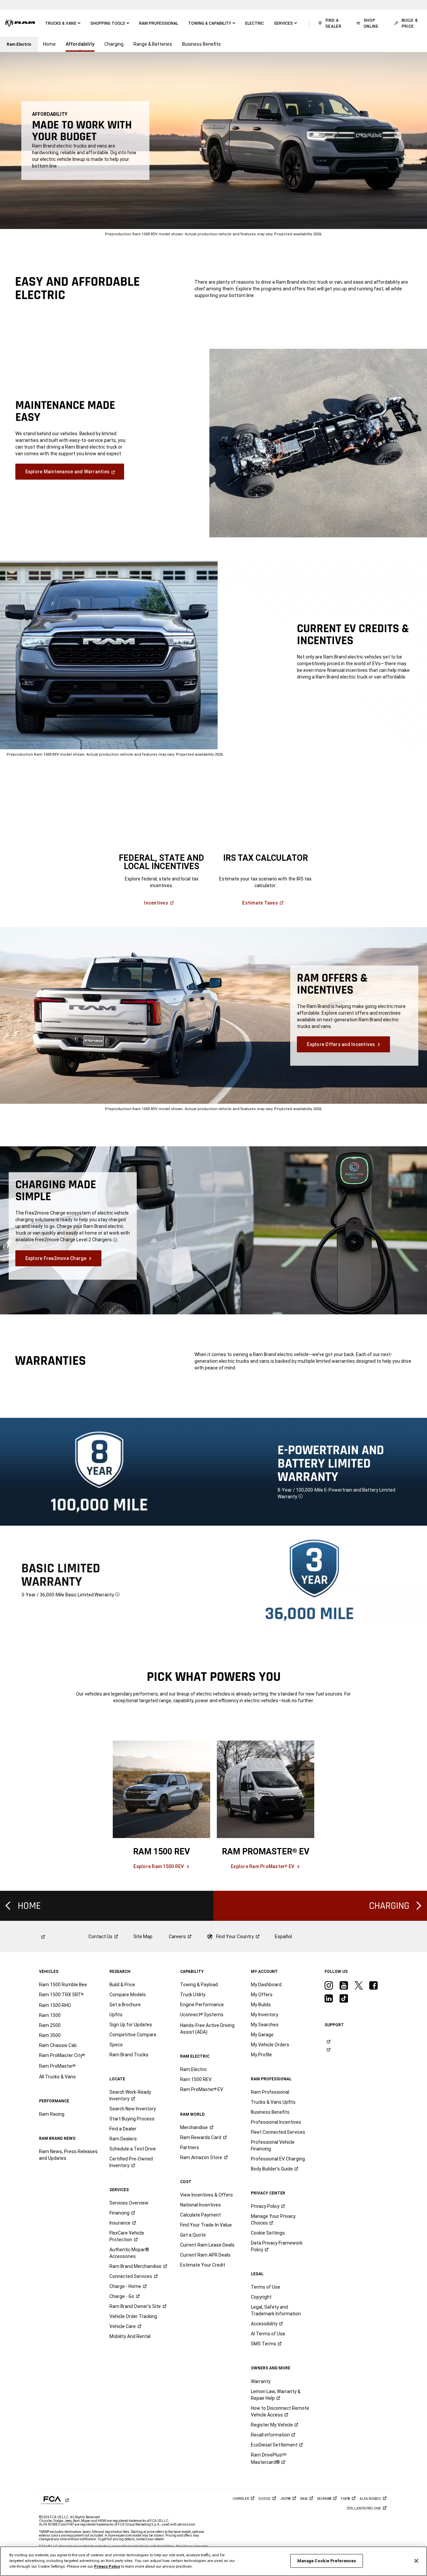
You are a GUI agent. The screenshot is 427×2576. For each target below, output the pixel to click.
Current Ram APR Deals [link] (205, 2255)
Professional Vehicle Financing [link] (273, 2145)
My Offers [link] (262, 1995)
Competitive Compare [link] (133, 2035)
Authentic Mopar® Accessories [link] (129, 2253)
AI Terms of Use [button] (268, 2334)
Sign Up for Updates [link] (131, 2025)
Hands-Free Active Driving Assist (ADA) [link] (207, 2029)
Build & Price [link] (122, 1985)
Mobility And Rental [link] (130, 2336)
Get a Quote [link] (193, 2235)
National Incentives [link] (200, 2205)
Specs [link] (116, 2045)
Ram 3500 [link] (50, 2035)
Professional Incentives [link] (276, 2122)
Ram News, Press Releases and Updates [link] (68, 2155)
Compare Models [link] (128, 1995)
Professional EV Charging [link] (278, 2159)
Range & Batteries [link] (153, 44)
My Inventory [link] (265, 2015)
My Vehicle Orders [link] (270, 2045)
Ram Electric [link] (193, 2069)
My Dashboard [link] (266, 1985)
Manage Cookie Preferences (327, 2561)
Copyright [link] (261, 2297)
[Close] (416, 2561)
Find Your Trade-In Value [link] (206, 2225)
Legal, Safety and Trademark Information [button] (276, 2310)
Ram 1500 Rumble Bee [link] (63, 1985)
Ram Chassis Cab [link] (58, 2045)
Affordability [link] (80, 44)
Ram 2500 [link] (50, 2025)
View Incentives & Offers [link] (206, 2195)
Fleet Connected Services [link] (278, 2132)
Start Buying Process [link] (132, 2119)
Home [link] (49, 44)
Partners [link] (190, 2147)
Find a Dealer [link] (123, 2129)
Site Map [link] (143, 1937)
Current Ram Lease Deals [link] (207, 2245)
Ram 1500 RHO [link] (55, 2005)
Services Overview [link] (129, 2203)
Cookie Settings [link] (268, 2233)
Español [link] (283, 1937)
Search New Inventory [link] (133, 2109)
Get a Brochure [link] (125, 2005)
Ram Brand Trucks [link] (129, 2055)
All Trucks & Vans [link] (57, 2077)
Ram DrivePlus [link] (269, 2459)
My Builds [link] (261, 2005)
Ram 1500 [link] (50, 2015)
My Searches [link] (265, 2025)
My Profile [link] (261, 2055)
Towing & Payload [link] (199, 1985)
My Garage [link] (262, 2035)
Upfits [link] (116, 2015)
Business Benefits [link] (201, 44)
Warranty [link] (261, 2381)
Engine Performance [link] (202, 2005)
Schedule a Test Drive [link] (133, 2149)
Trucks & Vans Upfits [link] (273, 2102)
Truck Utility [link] (193, 1995)
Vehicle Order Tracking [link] (133, 2316)
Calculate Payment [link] (200, 2215)
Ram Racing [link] (52, 2114)
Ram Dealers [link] (123, 2139)
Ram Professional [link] (270, 2092)
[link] (20, 23)
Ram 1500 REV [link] (196, 2079)
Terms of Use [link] (266, 2287)
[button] (63, 23)
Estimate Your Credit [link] (203, 2265)
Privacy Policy (107, 2566)
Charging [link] (114, 44)
